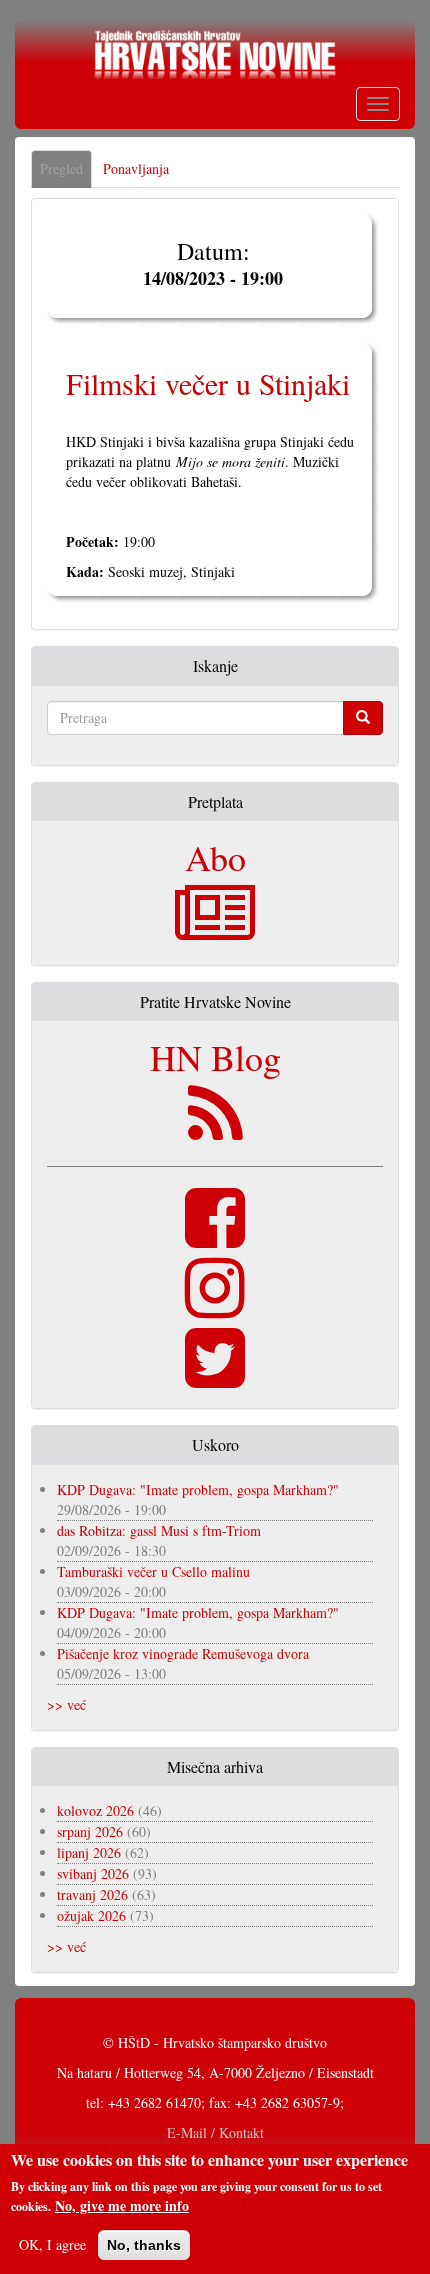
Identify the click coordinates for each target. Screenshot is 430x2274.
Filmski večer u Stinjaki (208, 383)
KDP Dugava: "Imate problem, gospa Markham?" (198, 1489)
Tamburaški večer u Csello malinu (153, 1571)
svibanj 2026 (93, 1873)
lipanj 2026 (89, 1852)
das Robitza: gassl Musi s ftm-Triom (159, 1530)
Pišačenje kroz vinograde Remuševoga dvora (183, 1653)
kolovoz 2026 (95, 1810)
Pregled (66, 173)
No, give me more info (122, 2206)
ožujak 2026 (91, 1915)
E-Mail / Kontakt (215, 2132)
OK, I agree (52, 2244)
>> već (66, 1704)
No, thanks (144, 2245)
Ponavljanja (136, 168)
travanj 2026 (92, 1894)
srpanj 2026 (90, 1831)
